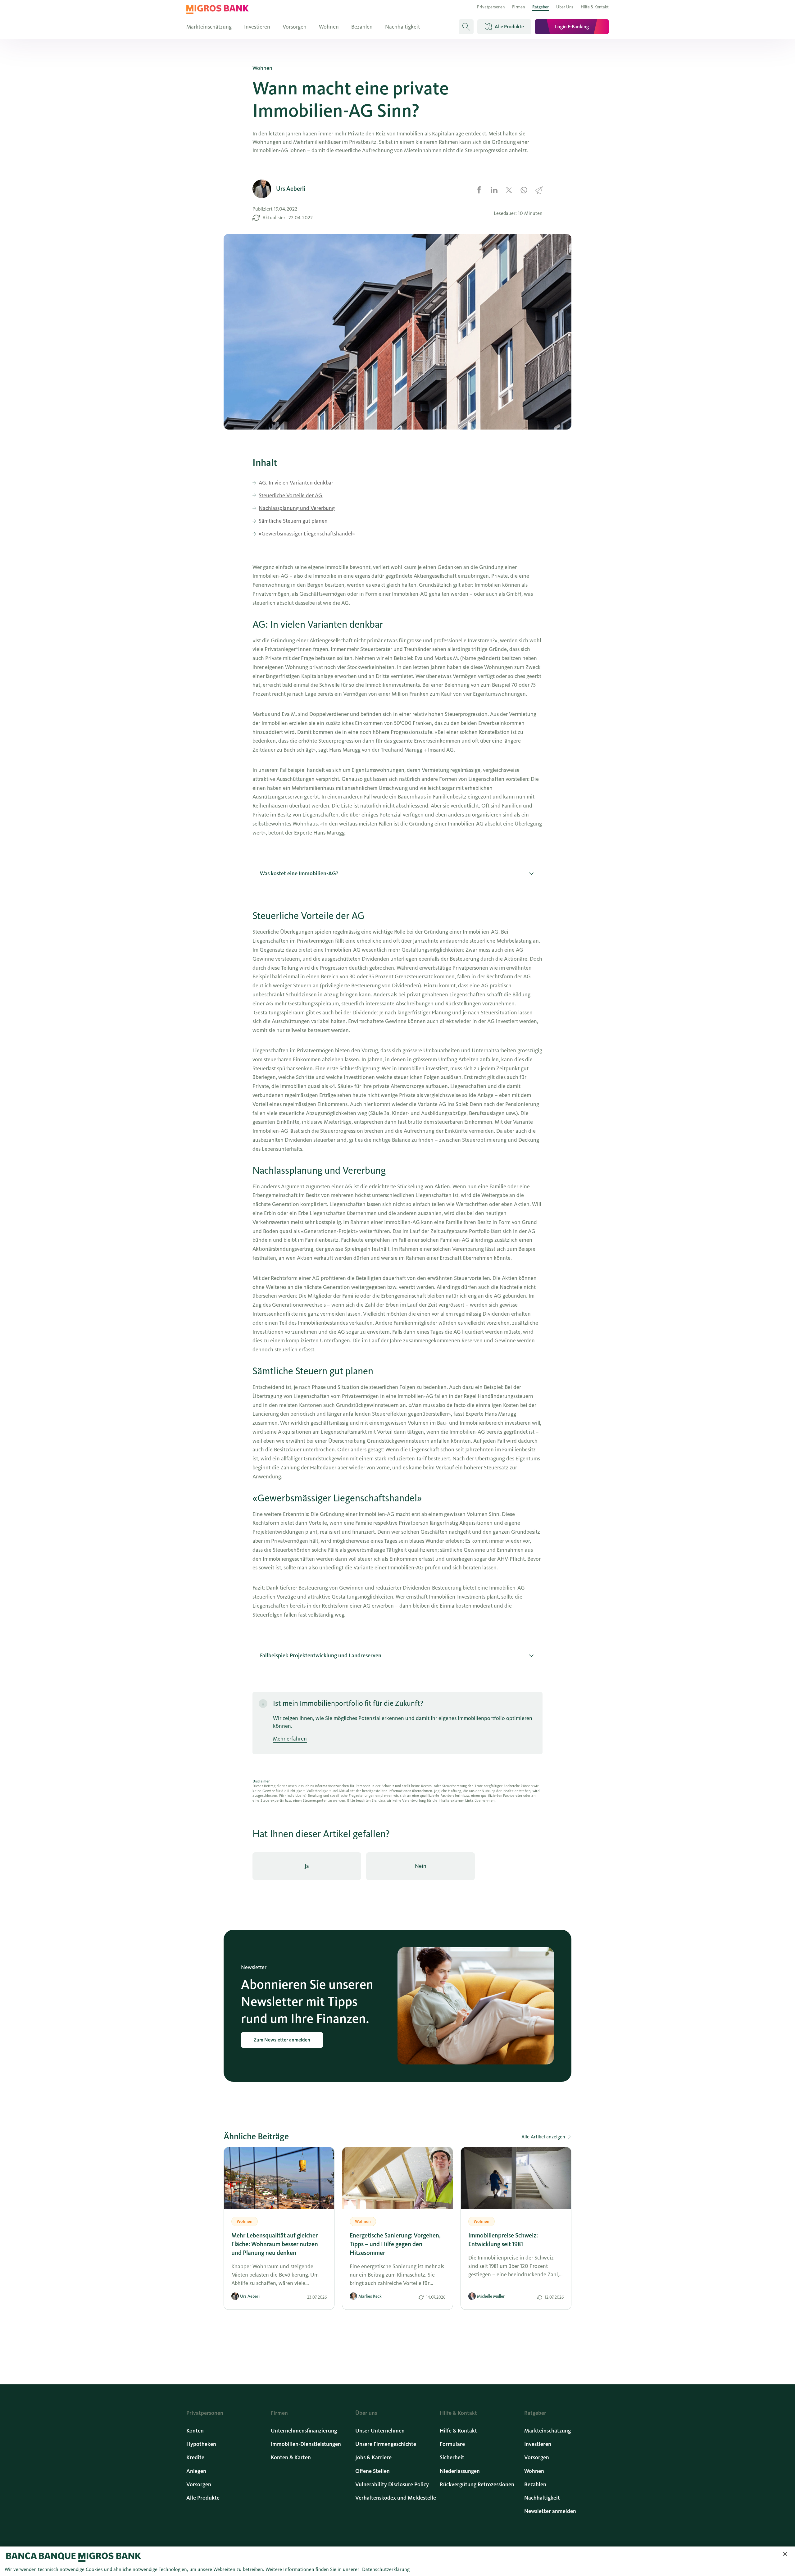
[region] (397, 2561)
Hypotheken (201, 2444)
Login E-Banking (572, 27)
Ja (307, 1866)
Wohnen (329, 27)
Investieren (257, 27)
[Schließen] (785, 2554)
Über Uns (565, 7)
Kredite (195, 2457)
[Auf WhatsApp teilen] (524, 190)
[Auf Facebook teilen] (479, 190)
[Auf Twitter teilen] (509, 190)
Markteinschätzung (209, 27)
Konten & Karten (291, 2457)
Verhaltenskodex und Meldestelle (396, 2498)
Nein (421, 1866)
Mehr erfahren (290, 1739)
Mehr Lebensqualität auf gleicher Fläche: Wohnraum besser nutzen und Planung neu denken (275, 2244)
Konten (195, 2431)
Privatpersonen (491, 7)
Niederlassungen (460, 2471)
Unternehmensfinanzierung (304, 2431)
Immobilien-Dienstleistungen (306, 2444)
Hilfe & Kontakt (595, 7)
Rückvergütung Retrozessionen (477, 2484)
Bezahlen (362, 27)
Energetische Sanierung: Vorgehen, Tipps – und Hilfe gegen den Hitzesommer (395, 2244)
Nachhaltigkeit (402, 27)
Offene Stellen (373, 2471)
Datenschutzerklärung (386, 2569)
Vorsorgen (295, 27)
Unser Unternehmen (380, 2431)
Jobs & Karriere (373, 2457)
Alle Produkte (203, 2498)
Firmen (518, 7)
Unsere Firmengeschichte (386, 2444)
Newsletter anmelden (550, 2511)
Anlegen (196, 2471)
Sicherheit (452, 2457)
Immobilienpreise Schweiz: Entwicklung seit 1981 (503, 2240)
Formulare (452, 2444)
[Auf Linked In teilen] (494, 190)
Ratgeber (541, 7)
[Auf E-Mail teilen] (539, 190)
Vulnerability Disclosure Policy (392, 2484)
